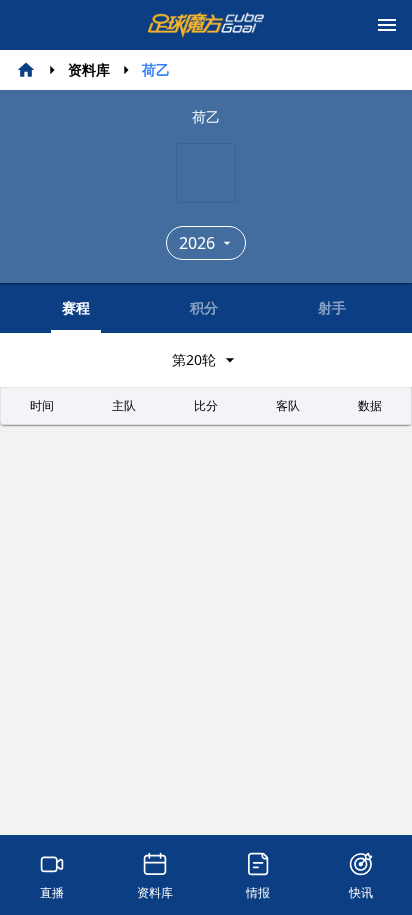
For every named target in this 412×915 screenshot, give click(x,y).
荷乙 (156, 69)
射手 (332, 307)
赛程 (76, 307)
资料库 (89, 69)
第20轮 (194, 359)
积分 (204, 307)
